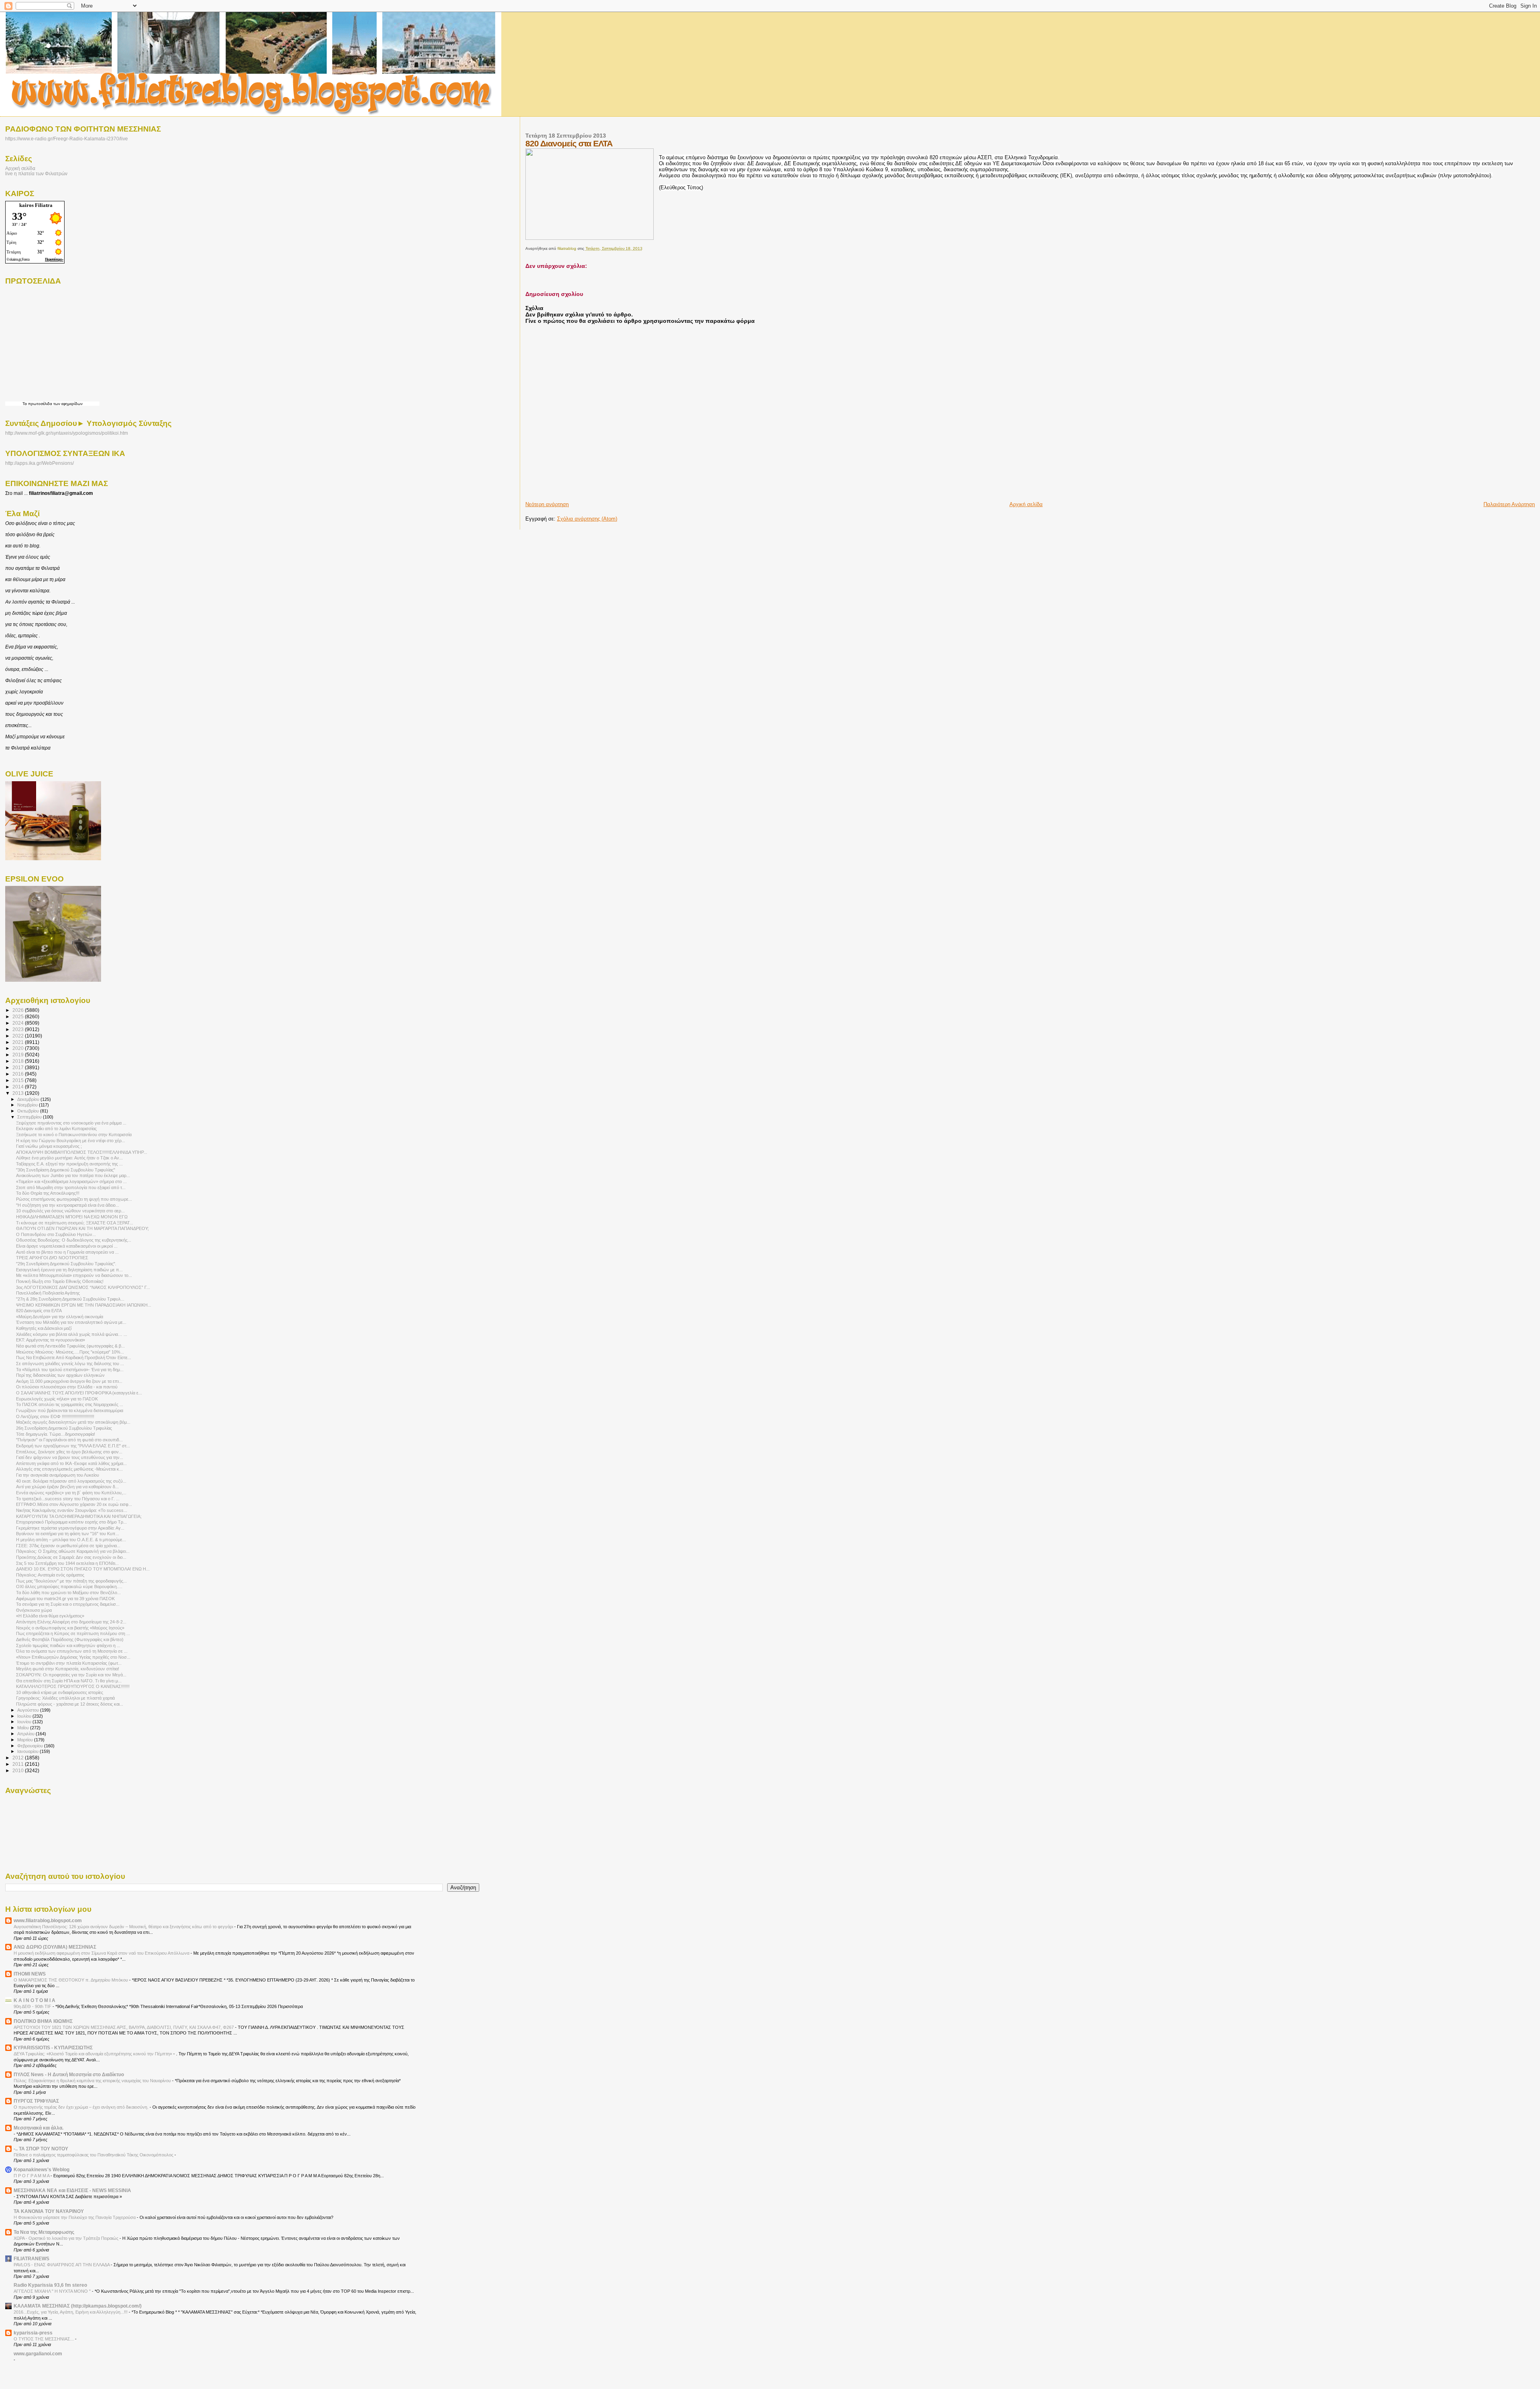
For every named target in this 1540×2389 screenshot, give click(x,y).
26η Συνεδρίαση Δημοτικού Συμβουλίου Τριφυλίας (64, 1428)
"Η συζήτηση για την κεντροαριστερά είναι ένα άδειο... (68, 1205)
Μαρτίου (26, 1740)
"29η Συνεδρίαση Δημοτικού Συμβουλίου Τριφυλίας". (66, 1264)
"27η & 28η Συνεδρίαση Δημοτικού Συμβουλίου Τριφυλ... (70, 1299)
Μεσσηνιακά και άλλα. (38, 2128)
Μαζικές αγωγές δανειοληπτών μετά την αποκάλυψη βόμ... (73, 1422)
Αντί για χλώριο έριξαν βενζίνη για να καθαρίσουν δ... (67, 1487)
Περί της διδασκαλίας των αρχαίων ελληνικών (60, 1375)
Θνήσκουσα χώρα (34, 1610)
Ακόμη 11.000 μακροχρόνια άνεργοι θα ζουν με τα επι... (69, 1381)
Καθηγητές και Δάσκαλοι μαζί (44, 1328)
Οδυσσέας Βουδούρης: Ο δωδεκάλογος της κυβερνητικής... (74, 1240)
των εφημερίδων (67, 404)
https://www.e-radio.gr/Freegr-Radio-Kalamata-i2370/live (67, 139)
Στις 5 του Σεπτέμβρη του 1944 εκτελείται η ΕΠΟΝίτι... (67, 1563)
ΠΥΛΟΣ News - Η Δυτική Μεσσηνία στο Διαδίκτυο (69, 2074)
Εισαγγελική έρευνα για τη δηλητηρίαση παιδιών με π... (69, 1270)
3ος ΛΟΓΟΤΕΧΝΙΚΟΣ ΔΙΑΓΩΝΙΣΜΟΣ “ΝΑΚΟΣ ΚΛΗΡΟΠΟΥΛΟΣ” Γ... (83, 1287)
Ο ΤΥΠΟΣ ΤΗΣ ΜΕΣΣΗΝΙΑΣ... (44, 2339)
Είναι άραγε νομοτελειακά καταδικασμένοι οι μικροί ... (67, 1246)
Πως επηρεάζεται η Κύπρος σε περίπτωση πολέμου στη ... (73, 1633)
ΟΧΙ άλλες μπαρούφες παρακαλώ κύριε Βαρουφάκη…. (69, 1587)
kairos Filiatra (36, 205)
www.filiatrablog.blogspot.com (48, 1920)
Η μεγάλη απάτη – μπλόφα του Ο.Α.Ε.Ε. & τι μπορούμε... (71, 1540)
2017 (19, 1067)
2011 (19, 1764)
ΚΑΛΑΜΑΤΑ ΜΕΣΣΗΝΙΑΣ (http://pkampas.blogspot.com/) (78, 2306)
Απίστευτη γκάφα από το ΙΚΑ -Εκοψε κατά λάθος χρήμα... (71, 1463)
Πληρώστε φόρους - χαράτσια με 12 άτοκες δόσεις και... (70, 1704)
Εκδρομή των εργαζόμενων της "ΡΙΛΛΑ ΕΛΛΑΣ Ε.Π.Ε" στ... (73, 1446)
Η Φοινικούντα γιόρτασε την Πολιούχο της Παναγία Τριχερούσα (75, 2217)
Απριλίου (26, 1734)
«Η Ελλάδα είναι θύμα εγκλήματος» (50, 1616)
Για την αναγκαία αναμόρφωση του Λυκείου (58, 1475)
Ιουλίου (25, 1716)
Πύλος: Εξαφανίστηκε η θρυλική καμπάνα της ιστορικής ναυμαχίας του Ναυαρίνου (93, 2081)
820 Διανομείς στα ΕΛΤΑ (39, 1311)
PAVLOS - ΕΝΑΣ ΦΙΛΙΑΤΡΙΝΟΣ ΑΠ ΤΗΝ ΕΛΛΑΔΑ (62, 2265)
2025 (19, 1016)
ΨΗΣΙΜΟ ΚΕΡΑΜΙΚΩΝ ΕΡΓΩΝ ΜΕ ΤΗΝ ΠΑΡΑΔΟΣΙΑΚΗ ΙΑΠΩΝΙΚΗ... (84, 1305)
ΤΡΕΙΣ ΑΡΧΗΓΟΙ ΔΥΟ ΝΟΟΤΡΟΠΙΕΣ (52, 1258)
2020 (19, 1048)
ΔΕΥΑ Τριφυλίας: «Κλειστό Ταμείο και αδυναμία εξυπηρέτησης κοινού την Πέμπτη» (93, 2054)
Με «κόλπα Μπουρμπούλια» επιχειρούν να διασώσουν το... (74, 1275)
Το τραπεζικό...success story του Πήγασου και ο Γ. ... (68, 1499)
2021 (19, 1042)
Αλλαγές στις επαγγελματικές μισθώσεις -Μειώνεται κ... (69, 1469)
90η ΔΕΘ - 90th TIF (33, 2006)
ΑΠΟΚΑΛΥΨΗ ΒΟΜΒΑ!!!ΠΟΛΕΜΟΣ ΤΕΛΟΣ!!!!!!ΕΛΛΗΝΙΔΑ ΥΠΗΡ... (82, 1152)
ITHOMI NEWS (30, 1974)
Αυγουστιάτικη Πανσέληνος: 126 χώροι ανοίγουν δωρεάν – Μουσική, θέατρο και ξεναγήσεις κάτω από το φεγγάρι (124, 1927)
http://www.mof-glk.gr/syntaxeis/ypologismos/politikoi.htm (67, 433)
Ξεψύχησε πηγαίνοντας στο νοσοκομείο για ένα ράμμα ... (71, 1123)
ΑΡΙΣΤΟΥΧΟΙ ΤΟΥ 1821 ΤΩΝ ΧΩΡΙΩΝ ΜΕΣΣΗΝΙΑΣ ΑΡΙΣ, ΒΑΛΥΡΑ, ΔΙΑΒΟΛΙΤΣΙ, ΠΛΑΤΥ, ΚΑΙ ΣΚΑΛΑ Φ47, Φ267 (124, 2027)
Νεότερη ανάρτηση (547, 504)
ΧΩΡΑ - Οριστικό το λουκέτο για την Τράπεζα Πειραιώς (67, 2238)
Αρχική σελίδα (1026, 504)
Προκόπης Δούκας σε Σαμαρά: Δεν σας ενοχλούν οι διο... (71, 1557)
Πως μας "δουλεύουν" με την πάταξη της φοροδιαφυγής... (71, 1581)
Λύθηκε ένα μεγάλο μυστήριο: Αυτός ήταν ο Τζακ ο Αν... (69, 1158)
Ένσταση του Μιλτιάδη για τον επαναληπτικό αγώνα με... (71, 1322)
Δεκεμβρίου (29, 1099)
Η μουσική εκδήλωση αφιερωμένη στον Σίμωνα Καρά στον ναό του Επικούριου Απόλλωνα (102, 1953)
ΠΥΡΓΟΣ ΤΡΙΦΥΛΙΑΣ (36, 2101)
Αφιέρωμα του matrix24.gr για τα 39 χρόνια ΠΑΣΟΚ (65, 1599)
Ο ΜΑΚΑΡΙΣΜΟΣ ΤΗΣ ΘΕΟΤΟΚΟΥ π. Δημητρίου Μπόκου (71, 1980)
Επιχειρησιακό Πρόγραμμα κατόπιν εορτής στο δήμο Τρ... (71, 1522)
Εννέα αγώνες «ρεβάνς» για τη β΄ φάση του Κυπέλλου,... (71, 1493)
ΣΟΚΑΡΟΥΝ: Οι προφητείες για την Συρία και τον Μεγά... (71, 1675)
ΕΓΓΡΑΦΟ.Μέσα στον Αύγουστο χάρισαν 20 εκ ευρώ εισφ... (74, 1504)
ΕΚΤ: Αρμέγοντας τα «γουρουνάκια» (51, 1340)
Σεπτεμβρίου (30, 1117)
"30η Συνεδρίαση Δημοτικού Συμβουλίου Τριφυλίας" (66, 1170)
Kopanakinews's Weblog (42, 2169)
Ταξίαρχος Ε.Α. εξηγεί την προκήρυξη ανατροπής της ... (69, 1164)
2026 (19, 1010)
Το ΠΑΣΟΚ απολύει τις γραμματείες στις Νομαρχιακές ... (70, 1404)
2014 (19, 1087)
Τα (25, 404)
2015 (19, 1080)
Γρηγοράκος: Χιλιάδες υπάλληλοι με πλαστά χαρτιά (65, 1698)
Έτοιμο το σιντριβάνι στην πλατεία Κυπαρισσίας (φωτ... (69, 1663)
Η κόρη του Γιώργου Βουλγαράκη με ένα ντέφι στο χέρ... (71, 1141)
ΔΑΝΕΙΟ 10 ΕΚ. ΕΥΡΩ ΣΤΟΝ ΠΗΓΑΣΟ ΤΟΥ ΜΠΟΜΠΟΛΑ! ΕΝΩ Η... (83, 1569)
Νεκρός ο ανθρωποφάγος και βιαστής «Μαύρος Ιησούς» (70, 1628)
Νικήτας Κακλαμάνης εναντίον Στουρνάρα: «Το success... (72, 1510)
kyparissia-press (33, 2333)
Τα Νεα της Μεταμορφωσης (44, 2232)
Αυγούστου (29, 1710)
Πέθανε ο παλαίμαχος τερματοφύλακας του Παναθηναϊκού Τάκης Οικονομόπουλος (94, 2155)
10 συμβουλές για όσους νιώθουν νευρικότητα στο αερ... (70, 1211)
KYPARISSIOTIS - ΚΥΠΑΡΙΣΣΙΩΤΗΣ (53, 2048)
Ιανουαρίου (28, 1751)
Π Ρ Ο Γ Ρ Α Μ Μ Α (32, 2176)
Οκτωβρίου (29, 1111)
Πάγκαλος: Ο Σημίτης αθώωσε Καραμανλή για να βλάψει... (73, 1551)
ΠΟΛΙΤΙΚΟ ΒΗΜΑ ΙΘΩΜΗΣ (43, 2021)
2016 (19, 1074)
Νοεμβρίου (28, 1105)
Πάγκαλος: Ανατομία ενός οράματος (50, 1575)
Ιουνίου (25, 1722)
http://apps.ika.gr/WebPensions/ (40, 463)
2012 (19, 1758)
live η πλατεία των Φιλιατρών (36, 173)
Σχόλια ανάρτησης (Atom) (587, 519)
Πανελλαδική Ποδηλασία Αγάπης (48, 1293)
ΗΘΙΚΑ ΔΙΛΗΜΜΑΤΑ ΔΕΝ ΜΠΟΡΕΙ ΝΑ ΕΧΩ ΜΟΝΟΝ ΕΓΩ (72, 1217)
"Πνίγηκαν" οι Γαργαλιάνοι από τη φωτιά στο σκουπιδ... (69, 1440)
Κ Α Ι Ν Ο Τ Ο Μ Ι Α (34, 2000)
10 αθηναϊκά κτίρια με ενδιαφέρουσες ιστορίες (60, 1692)
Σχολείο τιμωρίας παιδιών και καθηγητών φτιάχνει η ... (68, 1645)
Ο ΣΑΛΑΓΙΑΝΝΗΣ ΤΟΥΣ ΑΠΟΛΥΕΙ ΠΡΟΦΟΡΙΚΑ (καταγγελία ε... (79, 1393)
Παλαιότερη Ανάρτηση (1509, 504)
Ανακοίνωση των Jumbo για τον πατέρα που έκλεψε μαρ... (73, 1175)
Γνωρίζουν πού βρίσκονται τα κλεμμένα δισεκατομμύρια (70, 1410)
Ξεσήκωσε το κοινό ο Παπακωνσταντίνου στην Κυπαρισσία (74, 1135)
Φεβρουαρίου (31, 1746)
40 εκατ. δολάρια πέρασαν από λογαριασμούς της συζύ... (71, 1481)
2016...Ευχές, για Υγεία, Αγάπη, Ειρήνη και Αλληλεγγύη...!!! (71, 2312)
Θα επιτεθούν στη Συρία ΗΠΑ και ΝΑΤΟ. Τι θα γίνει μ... (69, 1681)
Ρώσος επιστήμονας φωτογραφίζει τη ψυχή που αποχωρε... (74, 1199)
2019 (19, 1055)
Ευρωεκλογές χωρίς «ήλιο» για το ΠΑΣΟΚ (57, 1399)
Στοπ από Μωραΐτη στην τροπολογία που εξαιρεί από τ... (71, 1187)
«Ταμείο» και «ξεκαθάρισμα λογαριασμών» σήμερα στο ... (71, 1181)
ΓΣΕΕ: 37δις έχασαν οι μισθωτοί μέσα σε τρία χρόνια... (68, 1546)
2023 (19, 1029)
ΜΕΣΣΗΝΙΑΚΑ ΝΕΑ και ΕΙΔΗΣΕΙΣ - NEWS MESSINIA (72, 2190)
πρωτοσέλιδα (40, 404)
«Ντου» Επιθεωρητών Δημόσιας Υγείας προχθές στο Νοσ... (73, 1657)
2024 (19, 1023)
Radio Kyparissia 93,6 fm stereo (50, 2285)
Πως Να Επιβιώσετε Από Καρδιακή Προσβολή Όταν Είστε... (74, 1358)
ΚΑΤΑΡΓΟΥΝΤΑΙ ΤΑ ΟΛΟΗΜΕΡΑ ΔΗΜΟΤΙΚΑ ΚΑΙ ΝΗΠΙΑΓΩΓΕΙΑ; (79, 1516)
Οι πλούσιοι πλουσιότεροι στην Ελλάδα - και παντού (67, 1387)
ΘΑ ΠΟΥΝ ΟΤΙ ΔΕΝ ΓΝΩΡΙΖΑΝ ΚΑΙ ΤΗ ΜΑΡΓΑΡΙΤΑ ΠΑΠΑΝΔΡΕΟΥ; (82, 1228)
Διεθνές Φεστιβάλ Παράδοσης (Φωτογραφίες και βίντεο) (70, 1639)
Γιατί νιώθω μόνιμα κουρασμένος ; (49, 1146)
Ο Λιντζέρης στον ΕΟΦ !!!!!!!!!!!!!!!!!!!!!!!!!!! (55, 1416)
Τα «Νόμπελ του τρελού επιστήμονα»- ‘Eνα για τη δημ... (70, 1370)
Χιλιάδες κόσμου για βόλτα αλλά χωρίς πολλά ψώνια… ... (72, 1334)
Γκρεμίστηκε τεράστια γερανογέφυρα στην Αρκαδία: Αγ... (70, 1528)
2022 (19, 1036)
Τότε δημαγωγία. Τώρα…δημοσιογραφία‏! (56, 1434)
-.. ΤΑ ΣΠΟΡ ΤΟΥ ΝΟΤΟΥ (41, 2149)
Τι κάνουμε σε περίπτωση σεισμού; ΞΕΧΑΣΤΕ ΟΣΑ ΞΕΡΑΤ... (75, 1223)
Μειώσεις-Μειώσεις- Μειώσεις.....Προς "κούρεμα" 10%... (70, 1352)
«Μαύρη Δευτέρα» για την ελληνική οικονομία (60, 1317)
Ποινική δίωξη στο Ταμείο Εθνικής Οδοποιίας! (60, 1281)
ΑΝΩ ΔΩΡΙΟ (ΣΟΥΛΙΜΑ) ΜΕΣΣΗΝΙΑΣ (55, 1947)
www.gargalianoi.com (38, 2354)
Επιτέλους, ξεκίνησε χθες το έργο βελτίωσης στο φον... (69, 1452)
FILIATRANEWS (31, 2258)
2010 (19, 1770)
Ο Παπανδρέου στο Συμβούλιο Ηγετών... (56, 1234)
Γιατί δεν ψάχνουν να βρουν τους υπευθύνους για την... (70, 1457)
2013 (19, 1093)
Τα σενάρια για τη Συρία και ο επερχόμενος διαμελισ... (68, 1604)
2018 (19, 1061)
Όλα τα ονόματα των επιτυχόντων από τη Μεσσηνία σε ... (72, 1651)
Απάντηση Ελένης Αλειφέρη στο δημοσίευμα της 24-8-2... (71, 1622)
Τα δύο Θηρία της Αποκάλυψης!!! (48, 1193)
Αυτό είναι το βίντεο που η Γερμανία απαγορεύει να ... (67, 1252)
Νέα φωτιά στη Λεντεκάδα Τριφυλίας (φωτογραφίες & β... (70, 1346)
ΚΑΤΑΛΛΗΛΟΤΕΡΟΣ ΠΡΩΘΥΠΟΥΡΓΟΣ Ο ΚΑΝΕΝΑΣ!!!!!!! (73, 1686)
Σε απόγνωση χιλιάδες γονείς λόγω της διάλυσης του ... (70, 1364)
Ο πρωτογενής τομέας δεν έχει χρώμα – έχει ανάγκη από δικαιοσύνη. (82, 2107)
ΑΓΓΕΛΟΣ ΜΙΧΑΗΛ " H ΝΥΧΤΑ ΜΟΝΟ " (53, 2291)
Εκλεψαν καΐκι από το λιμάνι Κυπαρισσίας (56, 1129)
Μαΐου (24, 1728)
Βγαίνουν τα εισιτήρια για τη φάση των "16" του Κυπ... (68, 1534)
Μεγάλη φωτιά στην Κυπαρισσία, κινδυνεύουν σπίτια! (68, 1669)
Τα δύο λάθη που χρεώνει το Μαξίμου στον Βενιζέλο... (68, 1593)
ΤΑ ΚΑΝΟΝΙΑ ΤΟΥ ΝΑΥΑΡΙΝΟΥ (49, 2211)
